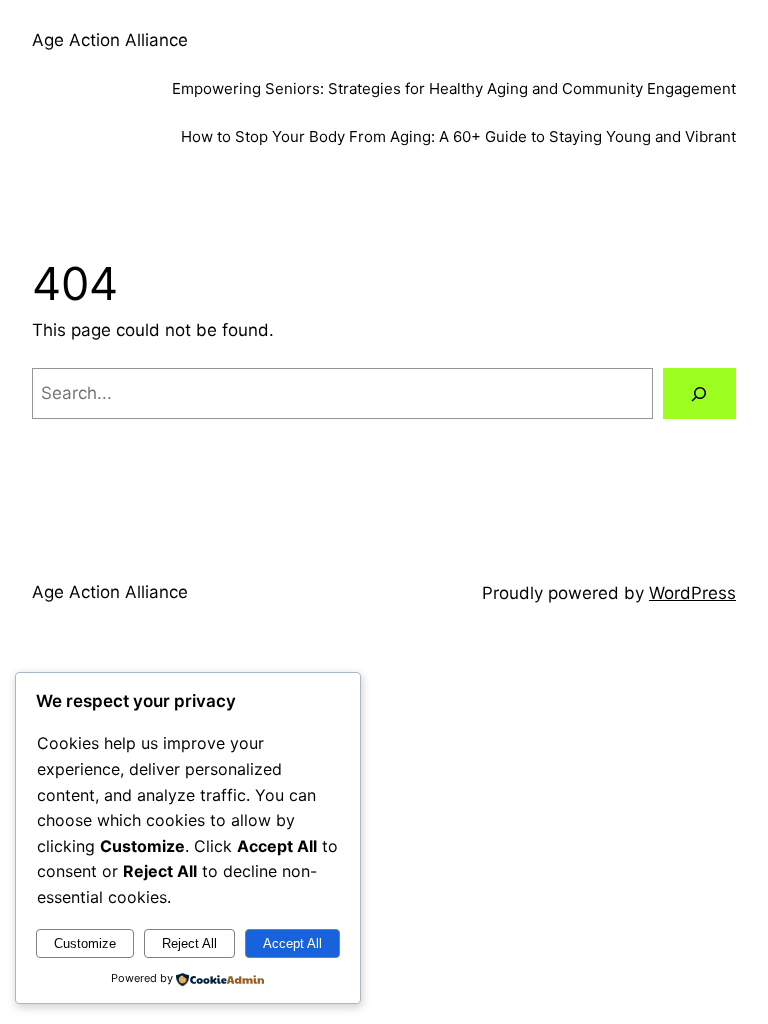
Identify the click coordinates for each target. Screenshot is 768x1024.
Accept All (292, 943)
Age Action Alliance (110, 40)
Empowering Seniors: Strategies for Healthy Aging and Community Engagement (454, 88)
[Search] (699, 393)
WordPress (692, 593)
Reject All (189, 943)
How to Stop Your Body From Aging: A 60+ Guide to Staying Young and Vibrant (458, 136)
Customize (85, 943)
